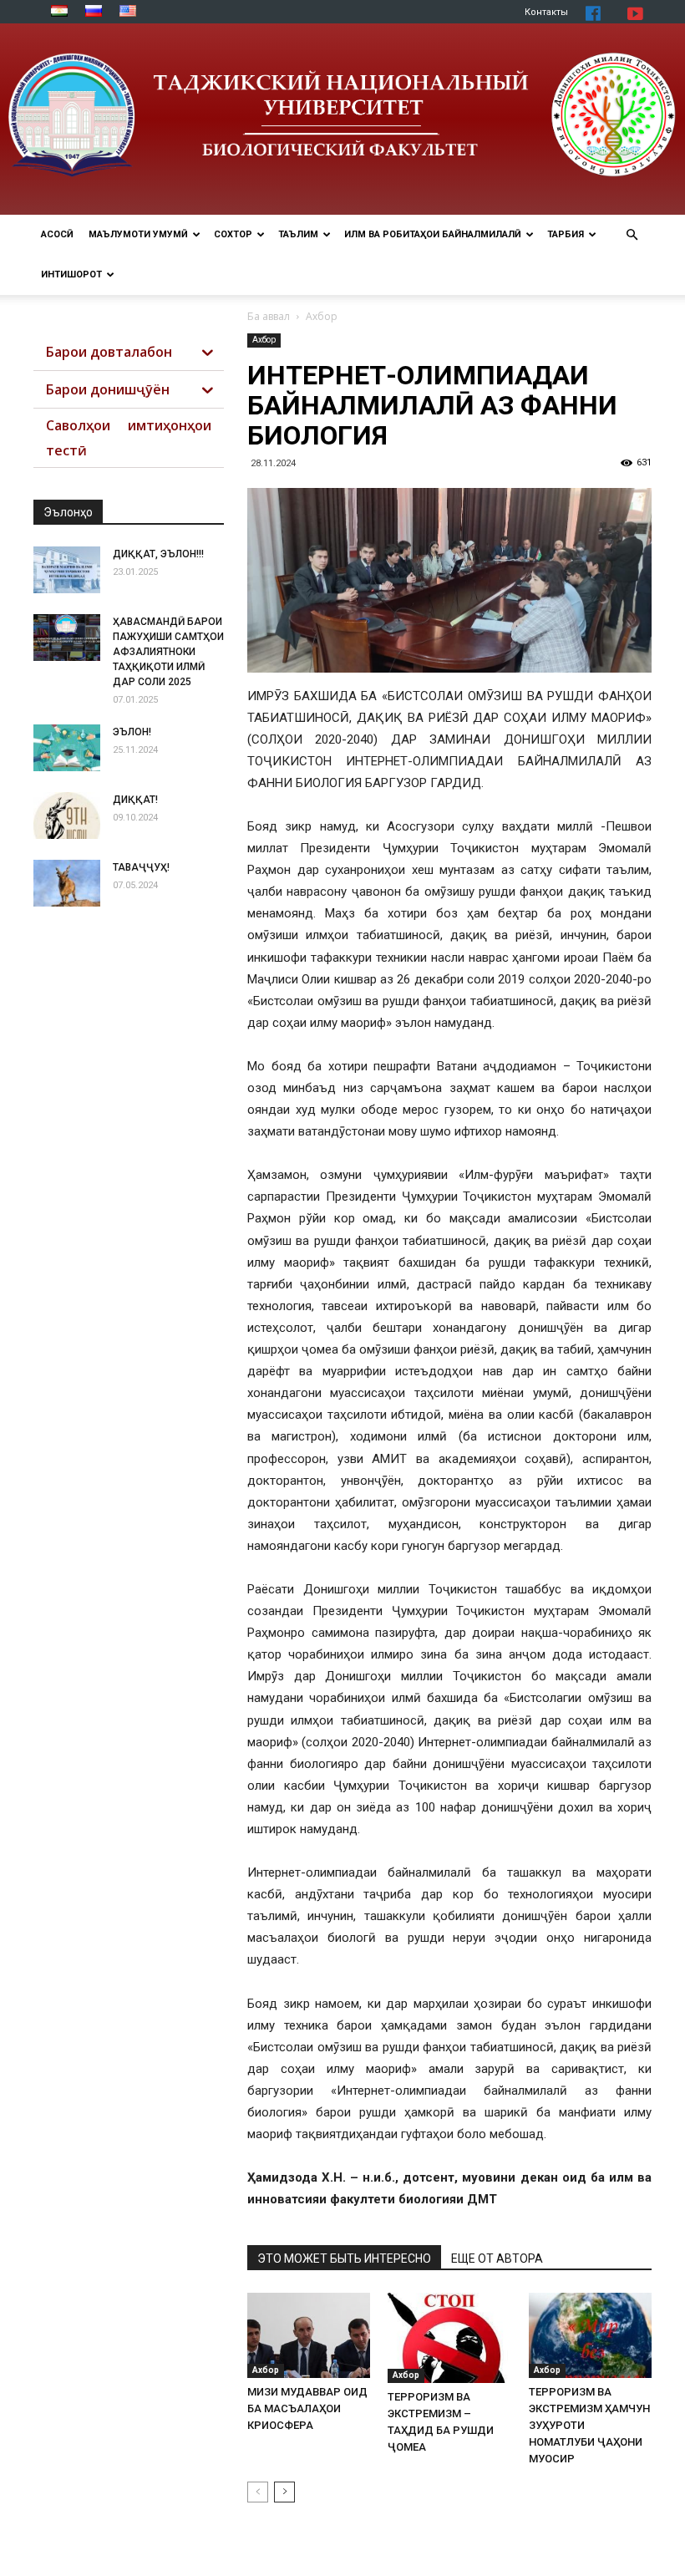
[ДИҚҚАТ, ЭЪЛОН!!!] (67, 570)
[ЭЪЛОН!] (67, 748)
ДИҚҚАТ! (135, 800)
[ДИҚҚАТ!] (67, 815)
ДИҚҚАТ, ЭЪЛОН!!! (158, 554)
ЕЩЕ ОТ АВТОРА (497, 2258)
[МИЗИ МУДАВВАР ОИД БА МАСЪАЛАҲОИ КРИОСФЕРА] (309, 2335)
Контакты (546, 12)
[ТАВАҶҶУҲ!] (67, 883)
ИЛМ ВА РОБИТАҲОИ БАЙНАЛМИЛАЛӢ (433, 234)
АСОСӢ (57, 234)
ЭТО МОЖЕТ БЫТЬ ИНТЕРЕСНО (344, 2258)
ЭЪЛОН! (132, 732)
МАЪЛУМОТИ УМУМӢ (138, 234)
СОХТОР (233, 234)
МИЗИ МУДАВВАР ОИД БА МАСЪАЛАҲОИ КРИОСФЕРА (307, 2408)
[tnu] (342, 119)
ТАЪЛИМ (298, 234)
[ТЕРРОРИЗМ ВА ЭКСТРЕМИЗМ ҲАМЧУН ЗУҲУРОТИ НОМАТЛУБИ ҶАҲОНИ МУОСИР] (590, 2335)
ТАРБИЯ (566, 234)
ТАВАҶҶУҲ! (141, 867)
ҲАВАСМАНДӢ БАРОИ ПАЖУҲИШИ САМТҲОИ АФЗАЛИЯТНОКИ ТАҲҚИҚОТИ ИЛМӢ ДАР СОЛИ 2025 (168, 652)
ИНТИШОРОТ (71, 274)
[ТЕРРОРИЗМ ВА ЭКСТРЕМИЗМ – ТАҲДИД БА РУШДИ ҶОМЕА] (449, 2337)
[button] (632, 235)
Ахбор (264, 340)
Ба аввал (269, 316)
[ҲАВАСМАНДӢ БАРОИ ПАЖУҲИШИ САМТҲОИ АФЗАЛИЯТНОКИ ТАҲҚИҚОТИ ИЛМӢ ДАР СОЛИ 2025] (67, 638)
